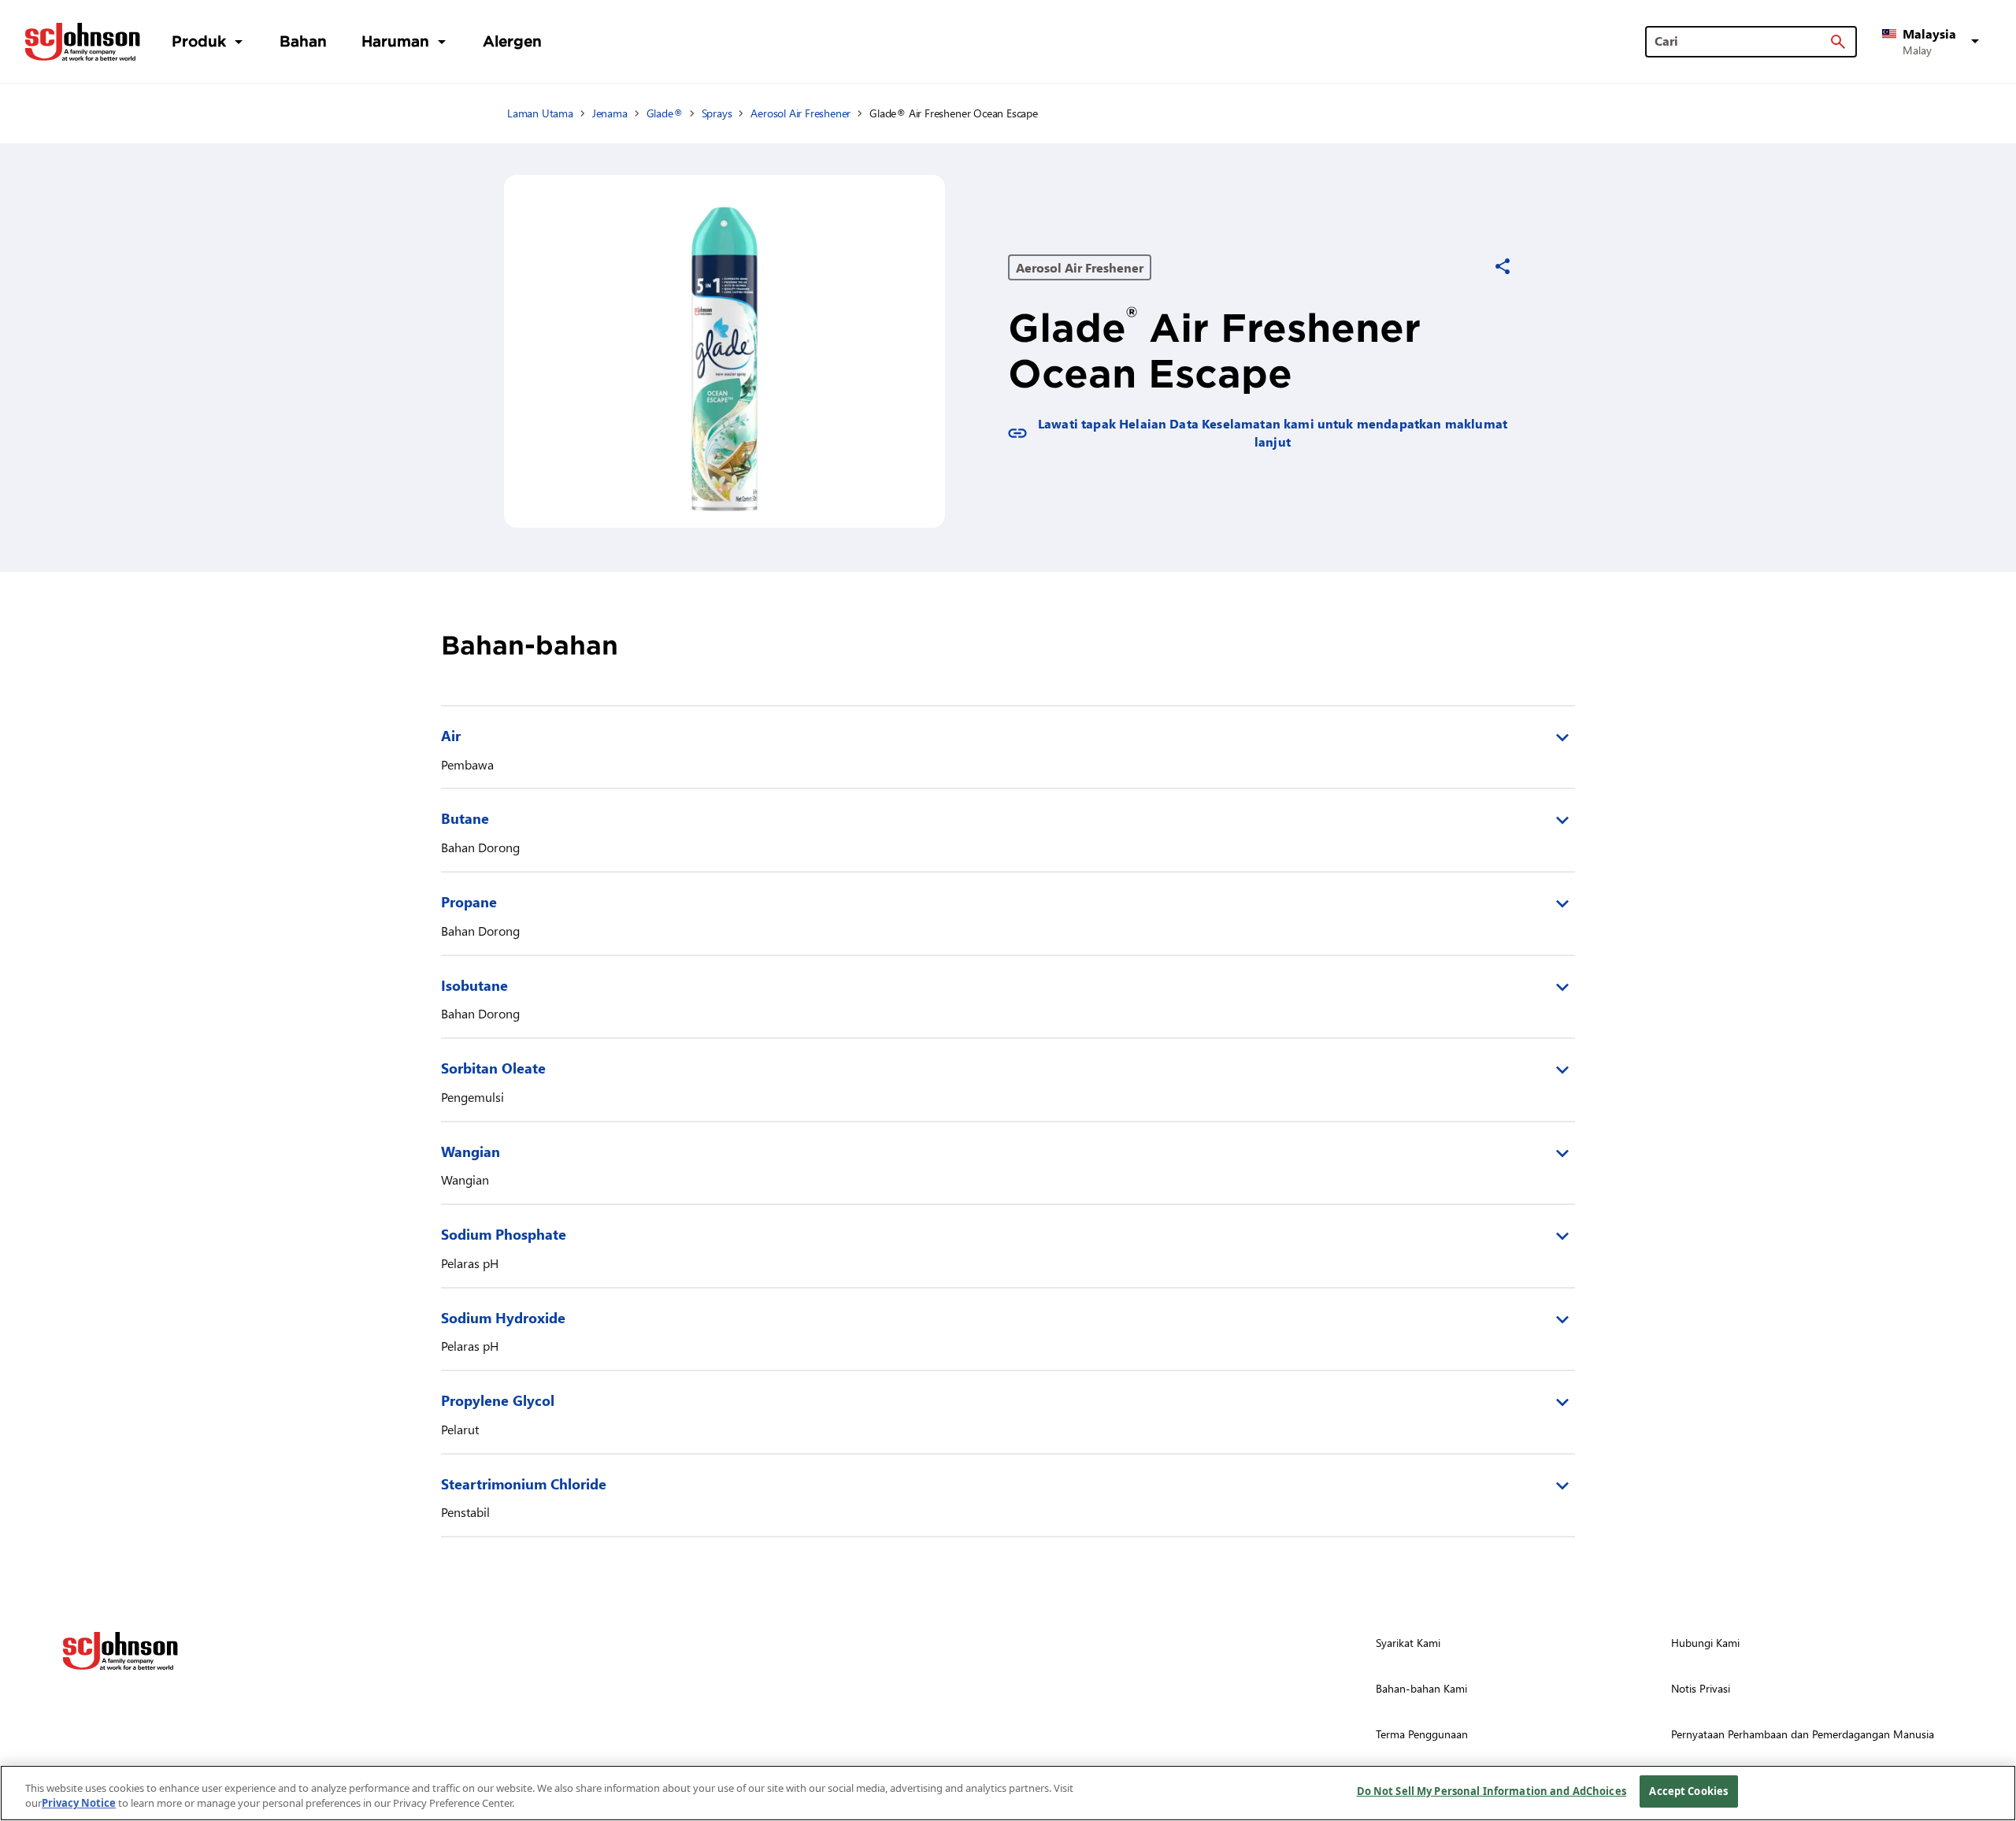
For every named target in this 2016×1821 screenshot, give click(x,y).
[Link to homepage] (83, 42)
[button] (1933, 42)
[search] (1838, 42)
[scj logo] (120, 1651)
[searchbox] (1742, 41)
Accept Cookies (1688, 1791)
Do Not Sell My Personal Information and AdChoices (1492, 1791)
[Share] (1503, 266)
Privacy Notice (79, 1804)
